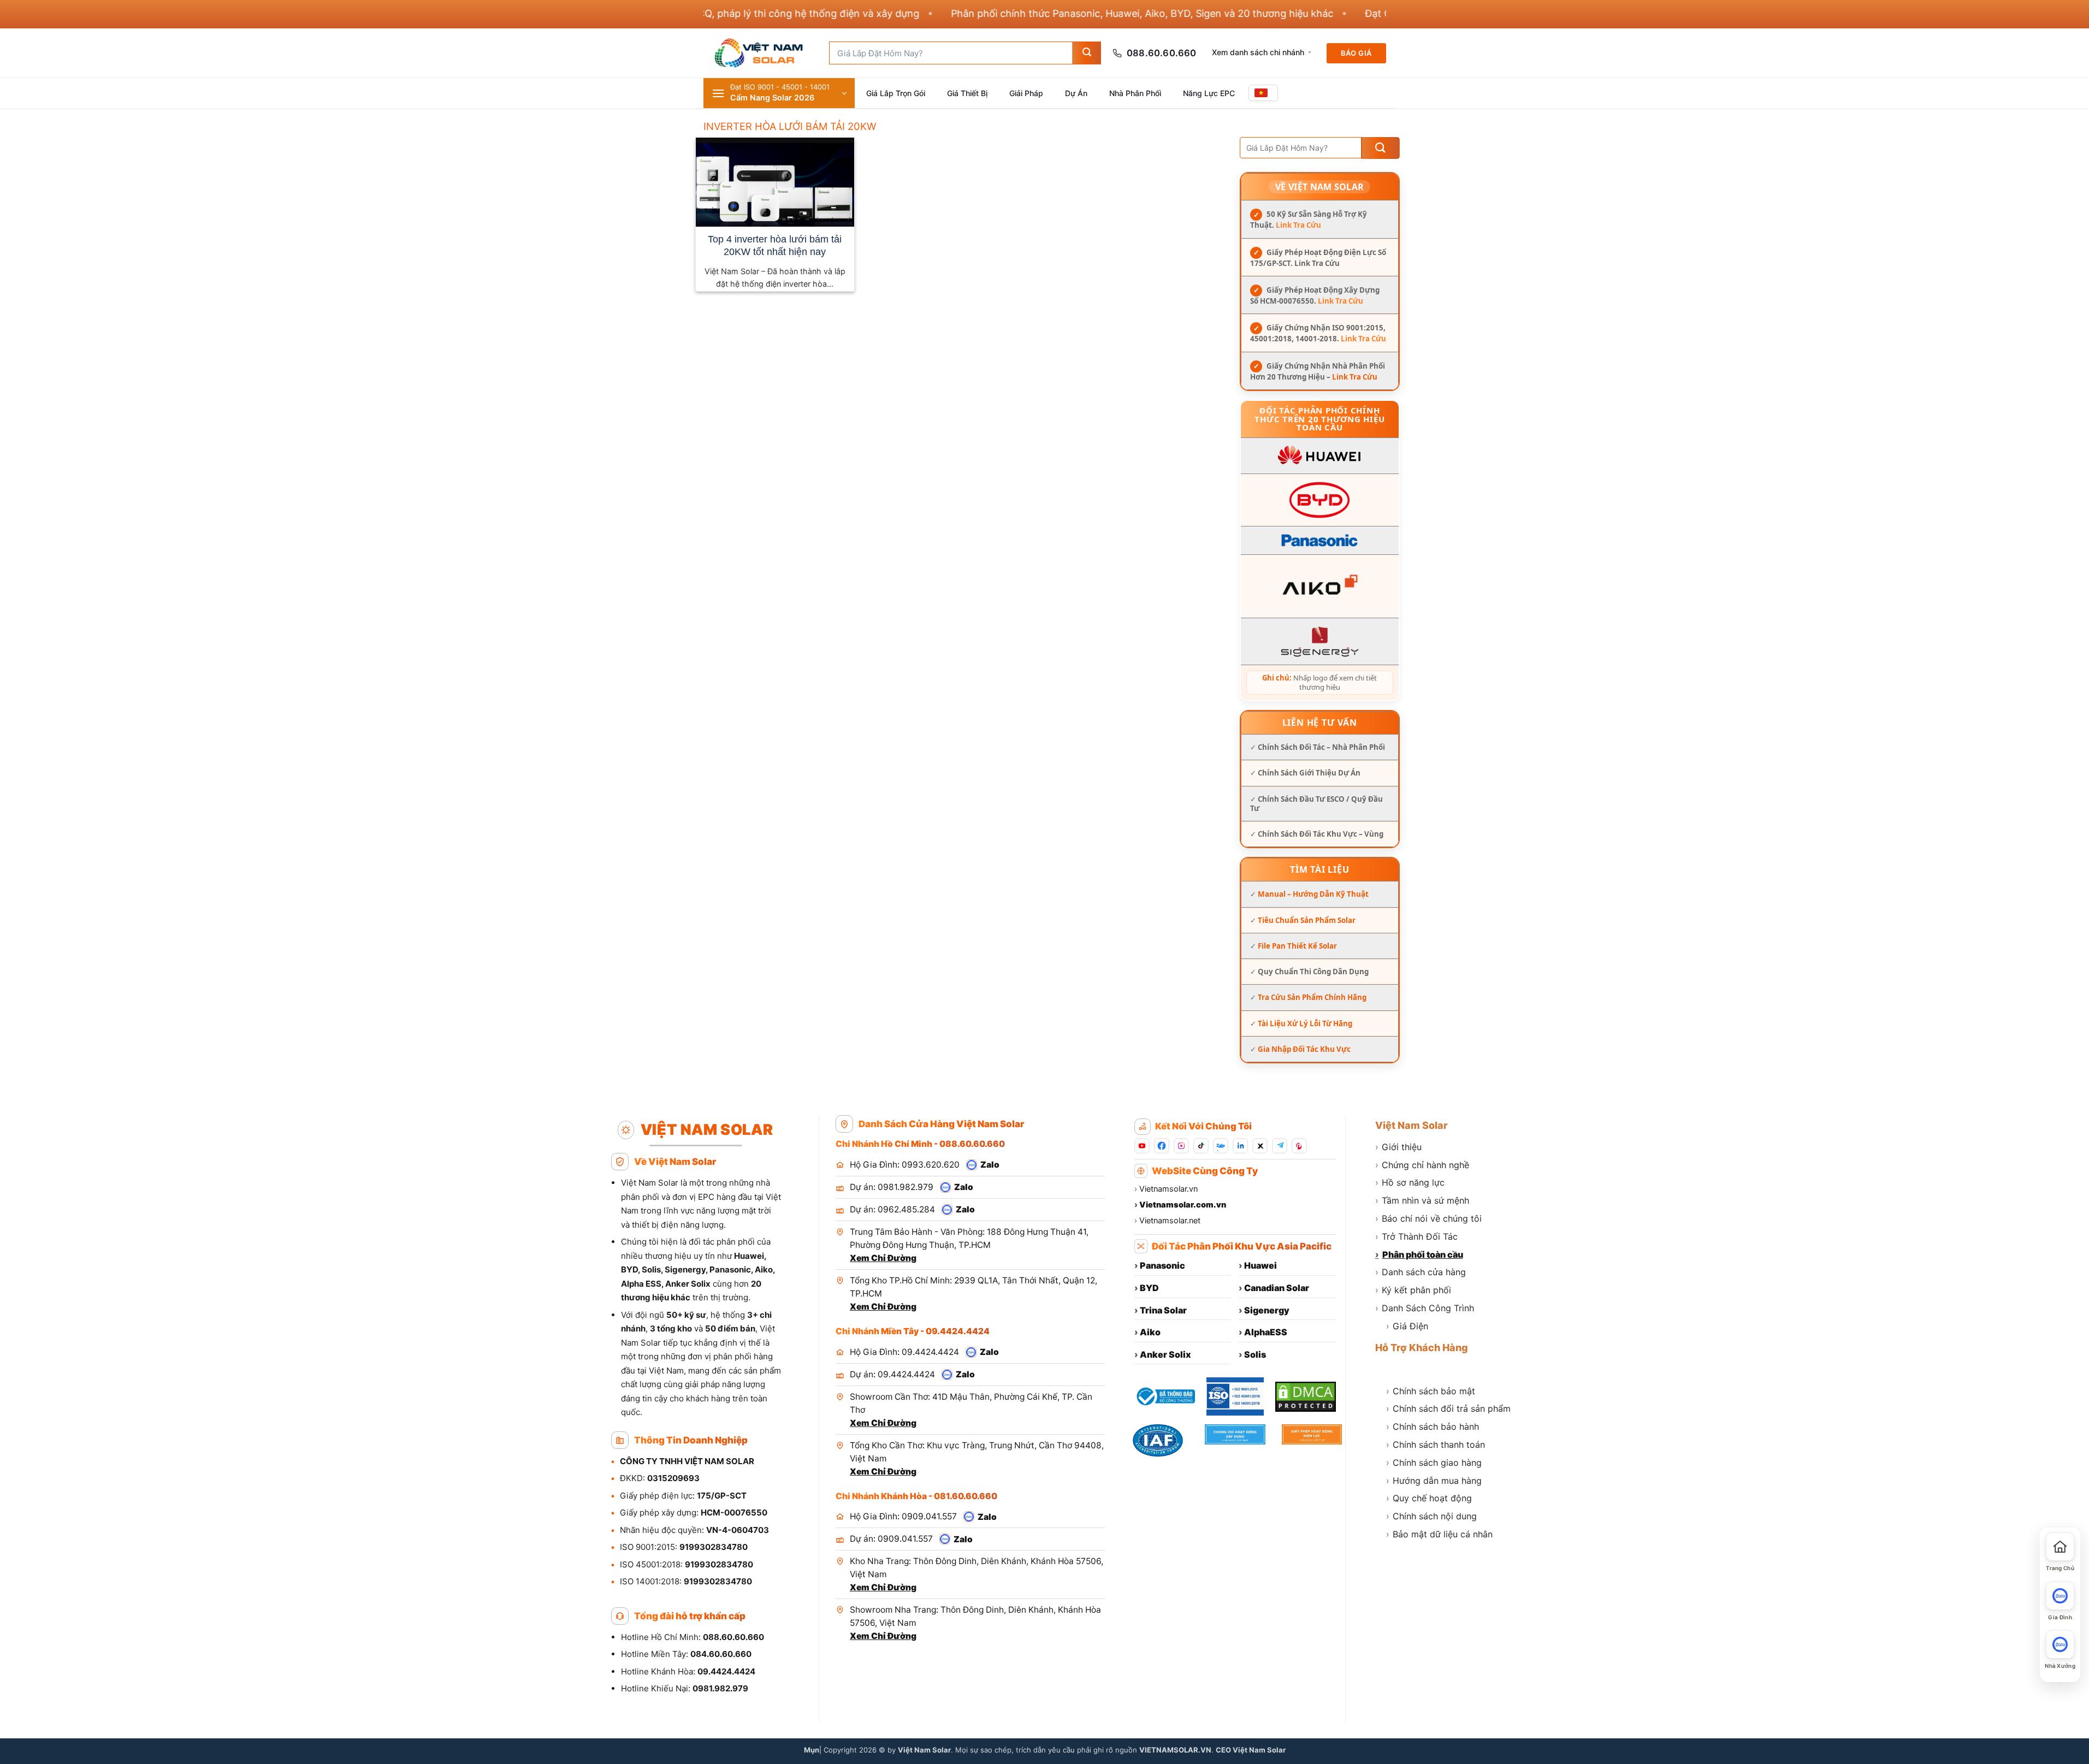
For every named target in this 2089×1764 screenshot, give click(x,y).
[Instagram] (1181, 1146)
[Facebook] (1162, 1146)
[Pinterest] (1299, 1146)
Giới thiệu (1398, 1147)
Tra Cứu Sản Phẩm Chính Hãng (1312, 997)
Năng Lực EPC (1209, 93)
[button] (779, 93)
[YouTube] (1142, 1146)
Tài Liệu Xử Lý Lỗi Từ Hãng (1305, 1023)
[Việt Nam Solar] (758, 53)
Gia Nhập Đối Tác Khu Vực (1304, 1049)
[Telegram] (1280, 1146)
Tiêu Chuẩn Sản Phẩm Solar (1307, 920)
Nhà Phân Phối (1135, 93)
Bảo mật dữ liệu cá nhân (1439, 1534)
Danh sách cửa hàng (1421, 1272)
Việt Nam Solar (1412, 1125)
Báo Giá (1356, 53)
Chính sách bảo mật (1431, 1391)
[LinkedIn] (1240, 1146)
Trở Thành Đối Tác (1416, 1236)
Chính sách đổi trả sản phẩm (1448, 1408)
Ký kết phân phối (1413, 1290)
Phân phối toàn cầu (1419, 1254)
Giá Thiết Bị (967, 93)
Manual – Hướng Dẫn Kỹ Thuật (1313, 894)
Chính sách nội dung (1431, 1516)
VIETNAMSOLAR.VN (1175, 1750)
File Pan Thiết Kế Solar (1297, 946)
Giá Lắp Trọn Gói (896, 93)
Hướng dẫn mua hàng (1434, 1481)
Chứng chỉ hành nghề (1422, 1165)
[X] (1260, 1146)
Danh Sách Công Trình (1425, 1308)
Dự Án (1076, 93)
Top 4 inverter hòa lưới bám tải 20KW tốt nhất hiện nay (775, 245)
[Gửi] (1086, 53)
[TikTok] (1201, 1146)
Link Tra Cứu (1298, 225)
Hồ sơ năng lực (1410, 1182)
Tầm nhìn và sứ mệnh (1422, 1200)
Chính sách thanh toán (1436, 1445)
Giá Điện (1407, 1326)
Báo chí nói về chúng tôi (1428, 1218)
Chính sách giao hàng (1434, 1463)
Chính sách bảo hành (1433, 1426)
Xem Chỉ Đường (883, 1258)
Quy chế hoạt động (1429, 1498)
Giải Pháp (1026, 93)
